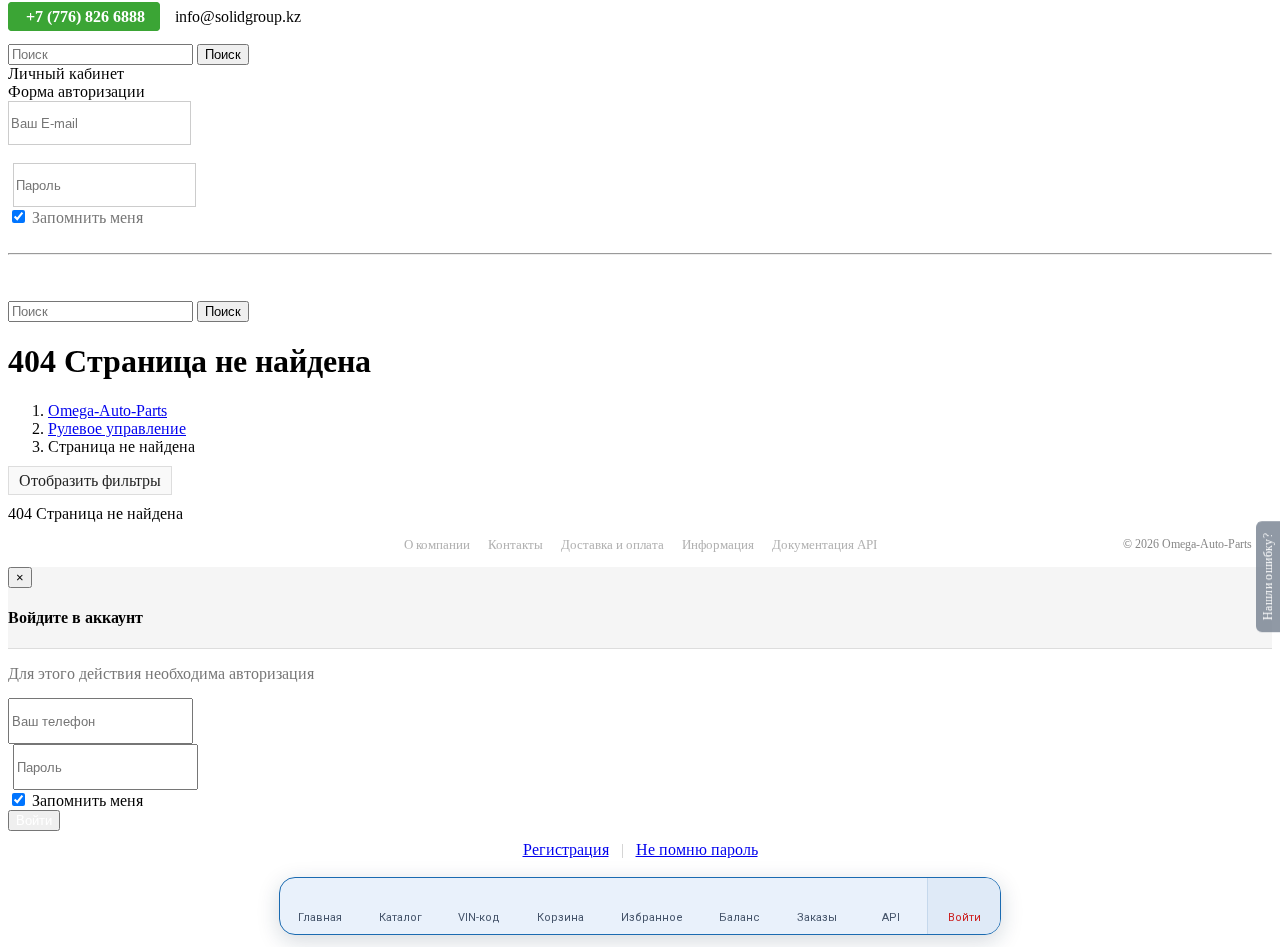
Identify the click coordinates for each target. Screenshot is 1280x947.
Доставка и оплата (612, 544)
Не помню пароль (69, 271)
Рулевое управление (117, 428)
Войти (30, 235)
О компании (437, 544)
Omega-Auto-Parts (107, 410)
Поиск (223, 54)
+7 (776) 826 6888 (87, 16)
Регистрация (99, 235)
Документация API (824, 544)
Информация (718, 544)
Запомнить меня (87, 217)
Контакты (515, 544)
